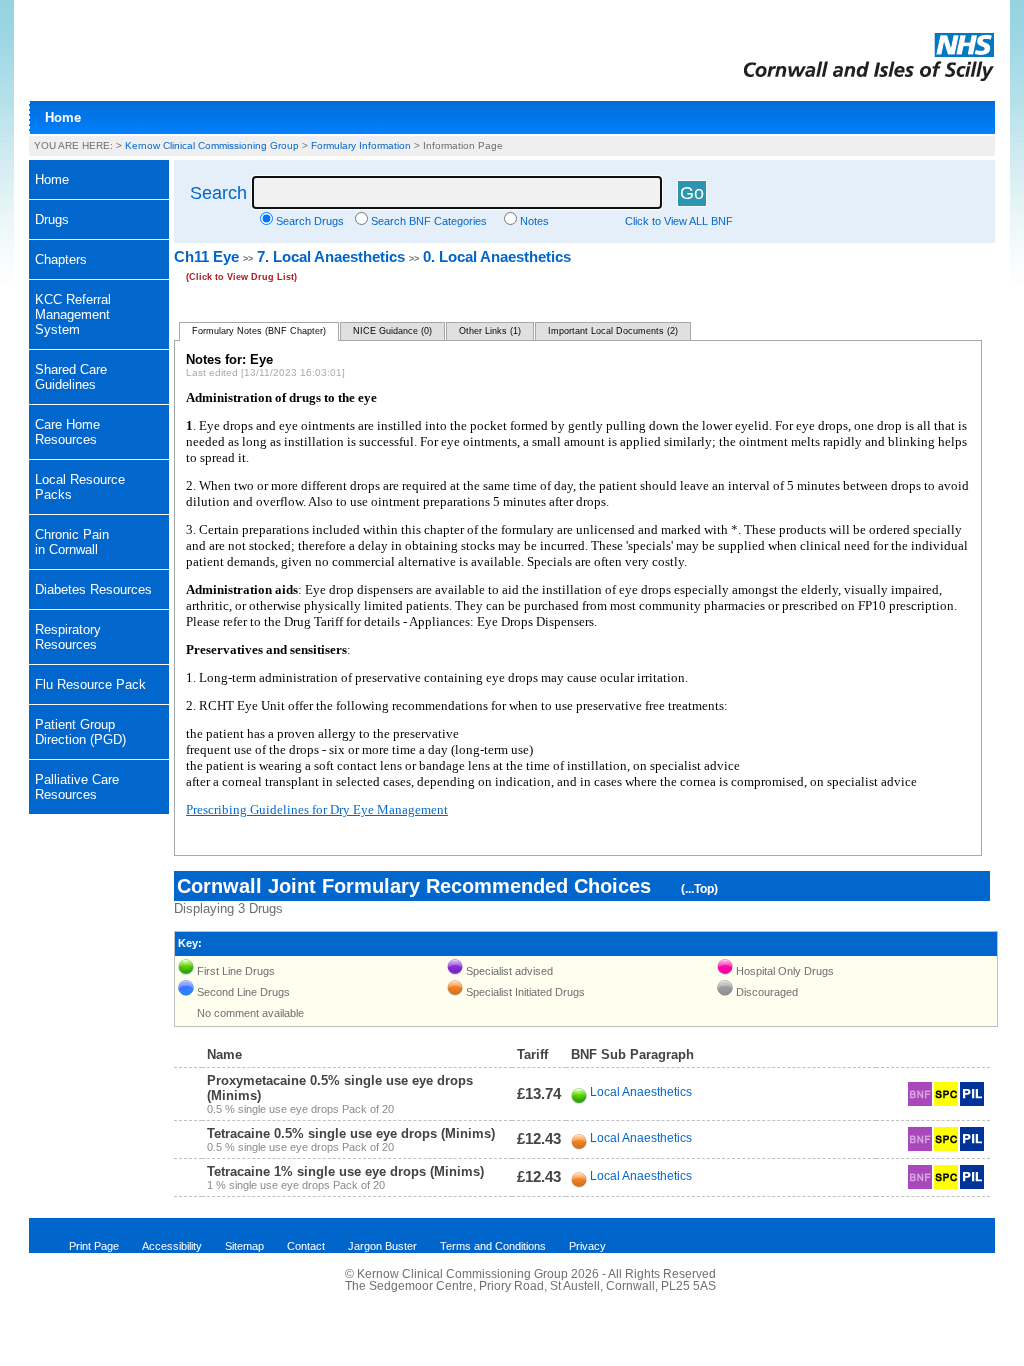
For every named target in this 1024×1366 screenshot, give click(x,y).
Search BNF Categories (429, 221)
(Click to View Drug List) (241, 277)
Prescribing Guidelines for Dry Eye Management (317, 809)
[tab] (99, 220)
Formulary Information (361, 145)
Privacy (587, 1246)
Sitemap (244, 1246)
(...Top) (699, 889)
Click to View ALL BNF (679, 221)
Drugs (52, 219)
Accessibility (172, 1246)
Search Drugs (310, 221)
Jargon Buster (382, 1246)
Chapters (61, 259)
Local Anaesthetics (641, 1092)
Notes (534, 221)
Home (63, 117)
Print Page (94, 1246)
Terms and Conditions (493, 1246)
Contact (306, 1246)
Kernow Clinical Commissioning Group (212, 145)
